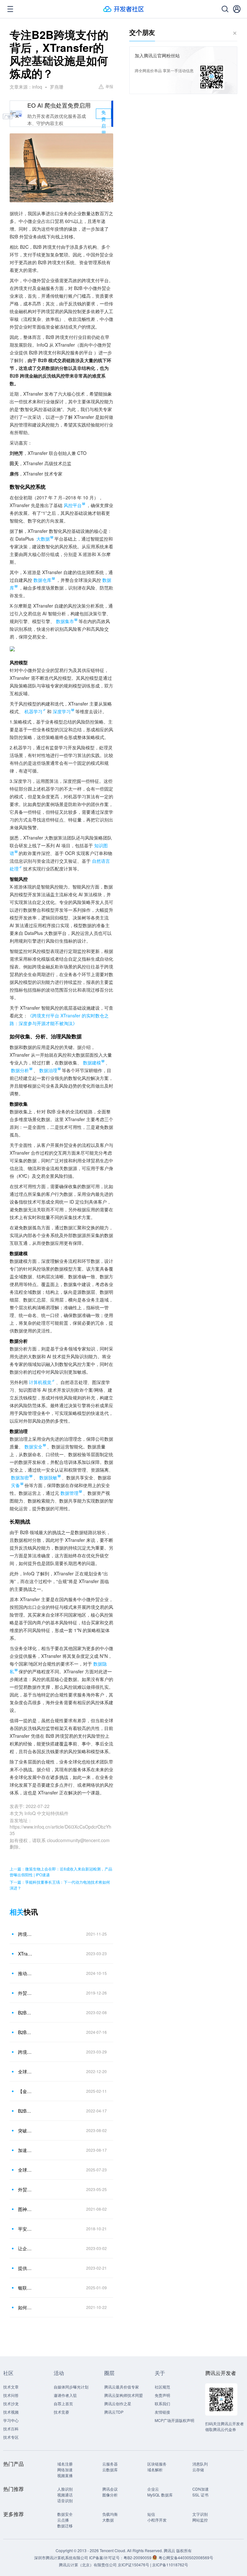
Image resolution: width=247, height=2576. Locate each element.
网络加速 (65, 2470)
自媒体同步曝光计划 (71, 2387)
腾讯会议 (110, 2489)
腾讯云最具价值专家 (122, 2387)
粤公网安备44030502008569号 (186, 2557)
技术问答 (11, 2395)
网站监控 (200, 2520)
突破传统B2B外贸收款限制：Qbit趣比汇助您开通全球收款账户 (25, 2130)
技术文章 (11, 2387)
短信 (151, 2514)
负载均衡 (110, 2514)
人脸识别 (65, 2489)
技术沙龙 (11, 2403)
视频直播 (65, 2475)
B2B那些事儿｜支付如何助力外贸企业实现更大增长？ (25, 2111)
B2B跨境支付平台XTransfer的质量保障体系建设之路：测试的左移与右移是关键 (25, 2013)
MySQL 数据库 (160, 2495)
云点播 (63, 2520)
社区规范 (162, 2387)
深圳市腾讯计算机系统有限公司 (61, 2557)
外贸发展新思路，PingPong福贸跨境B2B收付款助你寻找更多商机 (25, 2189)
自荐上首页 (63, 2403)
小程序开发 (157, 2520)
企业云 (153, 2489)
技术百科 (11, 2429)
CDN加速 (201, 2489)
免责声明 (162, 2395)
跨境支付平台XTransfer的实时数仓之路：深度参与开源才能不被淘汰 (25, 1934)
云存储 (198, 2470)
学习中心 (11, 2420)
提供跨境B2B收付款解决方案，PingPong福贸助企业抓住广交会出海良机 (25, 2268)
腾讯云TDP (114, 2412)
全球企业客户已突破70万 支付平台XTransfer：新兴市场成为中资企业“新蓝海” (25, 2170)
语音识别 (65, 2500)
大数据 (108, 2520)
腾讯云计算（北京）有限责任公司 (88, 2565)
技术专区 (11, 2437)
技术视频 (11, 2412)
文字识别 (200, 2514)
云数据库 (110, 2470)
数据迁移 (65, 2526)
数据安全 (65, 2514)
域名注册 (65, 2464)
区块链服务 (157, 2464)
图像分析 (110, 2495)
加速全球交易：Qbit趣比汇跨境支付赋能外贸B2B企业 (25, 2150)
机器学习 (33, 711)
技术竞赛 (61, 2412)
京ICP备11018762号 (170, 2565)
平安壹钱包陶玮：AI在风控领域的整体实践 (25, 2229)
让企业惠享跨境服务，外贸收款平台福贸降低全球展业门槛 (25, 2248)
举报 (109, 86)
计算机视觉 (40, 1382)
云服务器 (110, 2464)
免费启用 (104, 114)
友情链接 (162, 2412)
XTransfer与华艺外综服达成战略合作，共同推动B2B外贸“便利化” (25, 1954)
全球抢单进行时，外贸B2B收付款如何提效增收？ (25, 2071)
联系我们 (162, 2403)
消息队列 (200, 2464)
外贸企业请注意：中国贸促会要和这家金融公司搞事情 (25, 1993)
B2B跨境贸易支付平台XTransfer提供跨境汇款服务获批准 (25, 2032)
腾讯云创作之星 (118, 2403)
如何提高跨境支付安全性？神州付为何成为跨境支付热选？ (25, 2307)
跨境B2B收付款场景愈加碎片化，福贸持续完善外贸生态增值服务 (25, 2052)
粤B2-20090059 (138, 2557)
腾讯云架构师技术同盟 (123, 2395)
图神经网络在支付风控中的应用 (25, 2209)
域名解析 (155, 2470)
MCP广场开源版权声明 (174, 2420)
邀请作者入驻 (65, 2395)
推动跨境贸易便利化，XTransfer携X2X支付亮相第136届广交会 (25, 1973)
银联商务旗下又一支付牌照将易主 (25, 2288)
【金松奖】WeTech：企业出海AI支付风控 (25, 2091)
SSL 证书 (200, 2495)
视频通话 (65, 2495)
